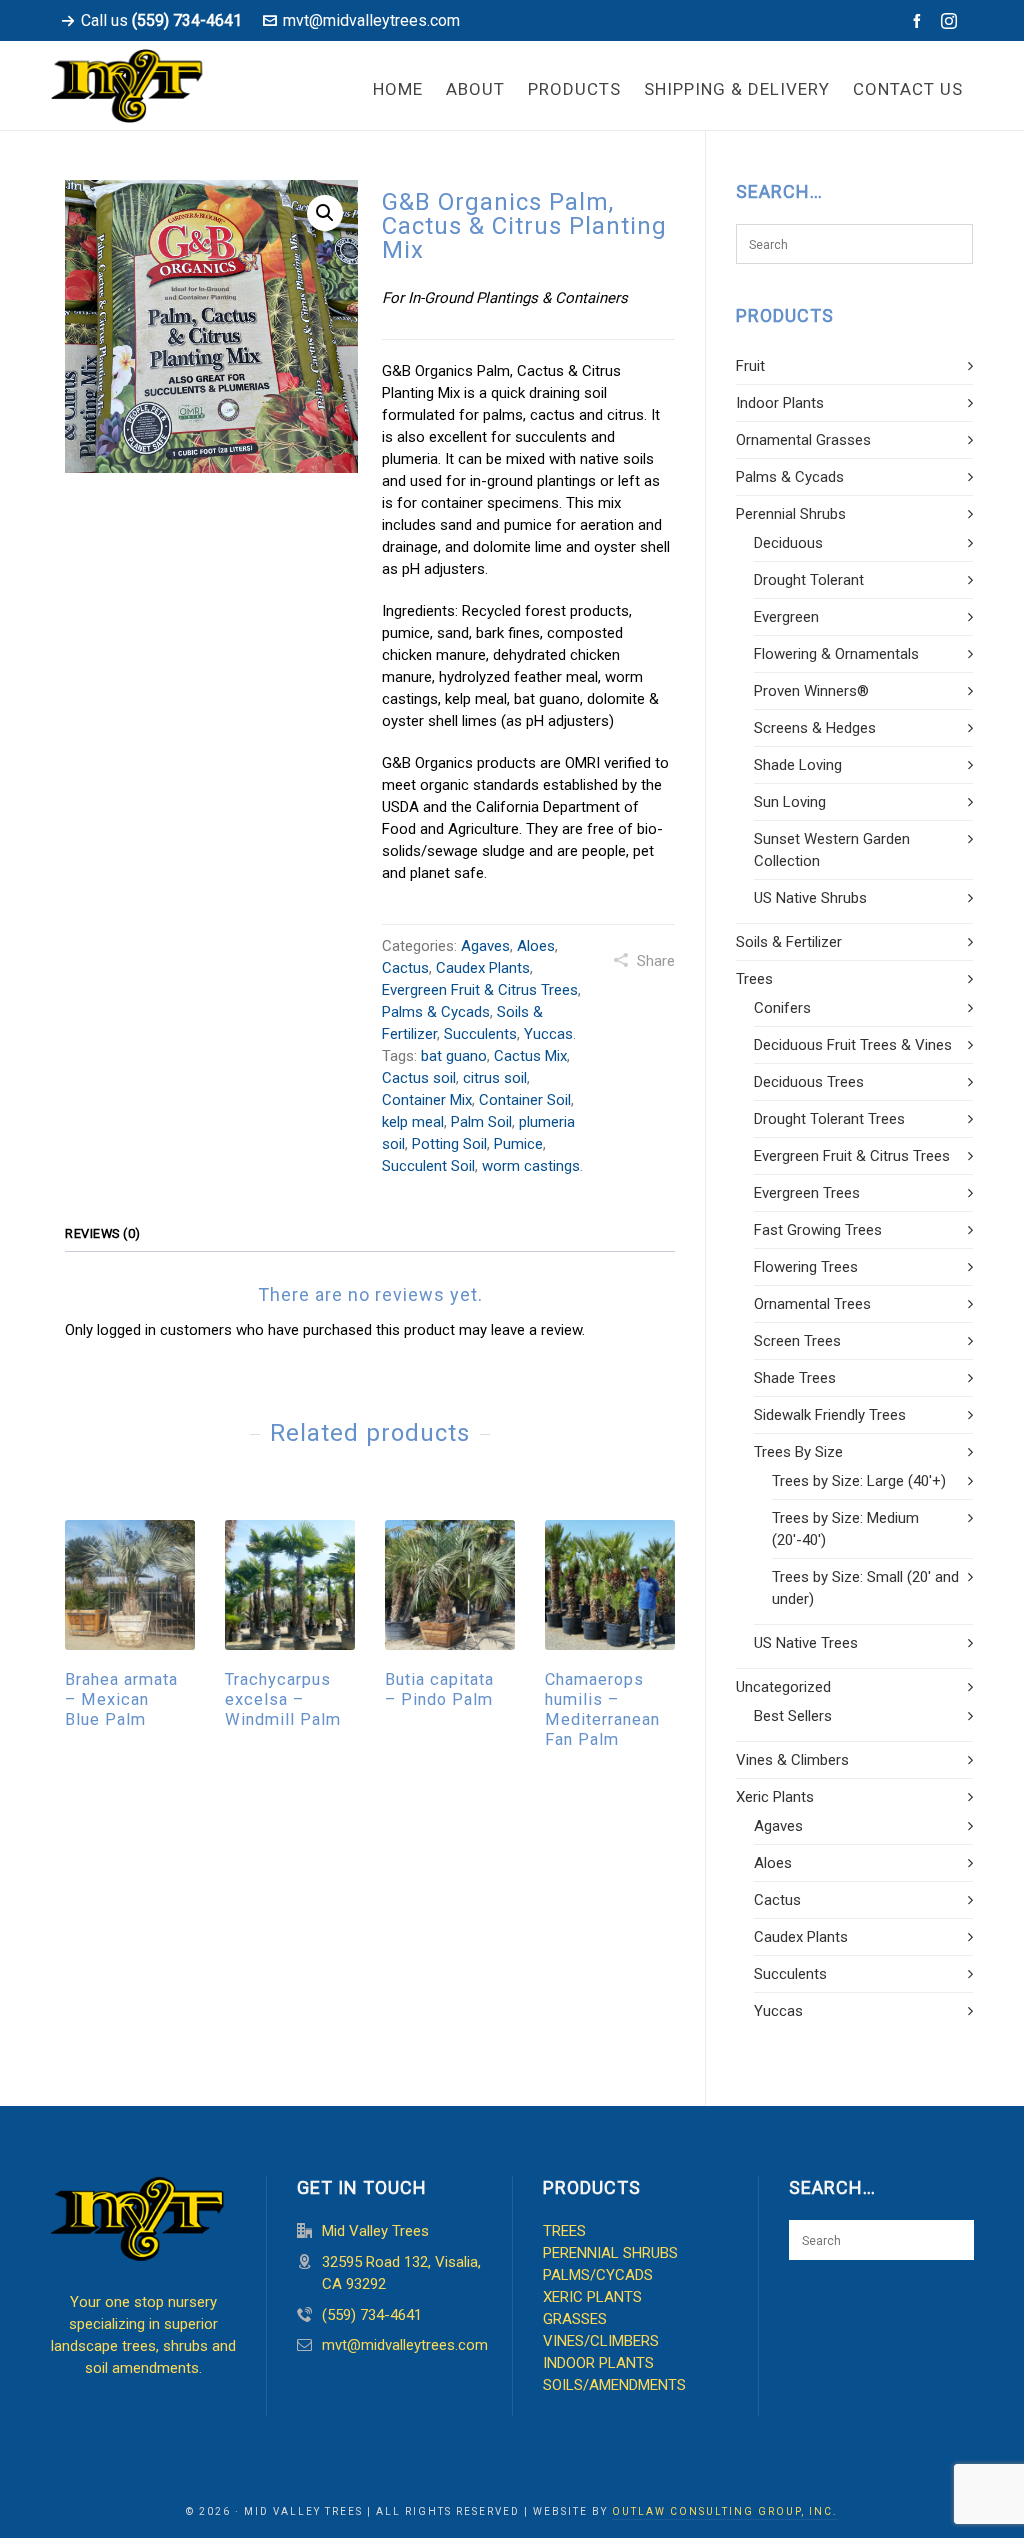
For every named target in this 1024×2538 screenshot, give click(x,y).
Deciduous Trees (809, 1082)
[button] (325, 213)
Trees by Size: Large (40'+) (859, 1481)
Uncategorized (783, 1687)
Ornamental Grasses (803, 440)
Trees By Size (798, 1452)
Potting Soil (449, 1144)
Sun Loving (790, 802)
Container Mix (427, 1100)
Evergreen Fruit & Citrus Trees (480, 990)
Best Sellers (793, 1716)
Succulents (480, 1034)
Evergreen (786, 617)
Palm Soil (481, 1122)
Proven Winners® (811, 691)
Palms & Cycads (436, 1012)
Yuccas (548, 1034)
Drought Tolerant (809, 580)
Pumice (518, 1144)
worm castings (531, 1166)
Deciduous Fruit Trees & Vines (853, 1045)
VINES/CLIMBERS (601, 2341)
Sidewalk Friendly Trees (830, 1415)
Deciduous (788, 543)
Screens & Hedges (815, 728)
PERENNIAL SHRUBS (610, 2253)
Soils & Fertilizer (789, 942)
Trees (754, 979)
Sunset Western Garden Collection (832, 850)
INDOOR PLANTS (598, 2363)
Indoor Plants (780, 403)
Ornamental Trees (812, 1304)
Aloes (536, 946)
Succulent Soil (428, 1166)
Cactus (405, 968)
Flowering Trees (806, 1267)
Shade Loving (798, 765)
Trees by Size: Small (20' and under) (865, 1588)
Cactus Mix (530, 1056)
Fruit (750, 366)
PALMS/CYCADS (598, 2275)
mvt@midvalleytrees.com (371, 20)
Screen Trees (797, 1341)
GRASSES (575, 2319)
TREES (564, 2231)
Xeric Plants (775, 1797)
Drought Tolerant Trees (829, 1119)
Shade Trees (795, 1378)
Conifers (782, 1008)
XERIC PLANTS (592, 2297)
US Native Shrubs (810, 898)
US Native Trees (806, 1643)
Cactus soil (419, 1078)
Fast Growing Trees (818, 1230)
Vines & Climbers (792, 1760)
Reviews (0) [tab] (103, 1233)
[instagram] (952, 21)
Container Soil (525, 1100)
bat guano (454, 1056)
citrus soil (495, 1078)
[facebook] (920, 21)
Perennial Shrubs (791, 514)
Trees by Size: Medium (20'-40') (845, 1529)
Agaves (485, 946)
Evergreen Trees (807, 1193)
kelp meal (413, 1122)
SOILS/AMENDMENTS (614, 2385)
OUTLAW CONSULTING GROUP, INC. (725, 2511)
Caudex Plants (483, 968)
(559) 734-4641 (372, 2315)
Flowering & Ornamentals (836, 654)
